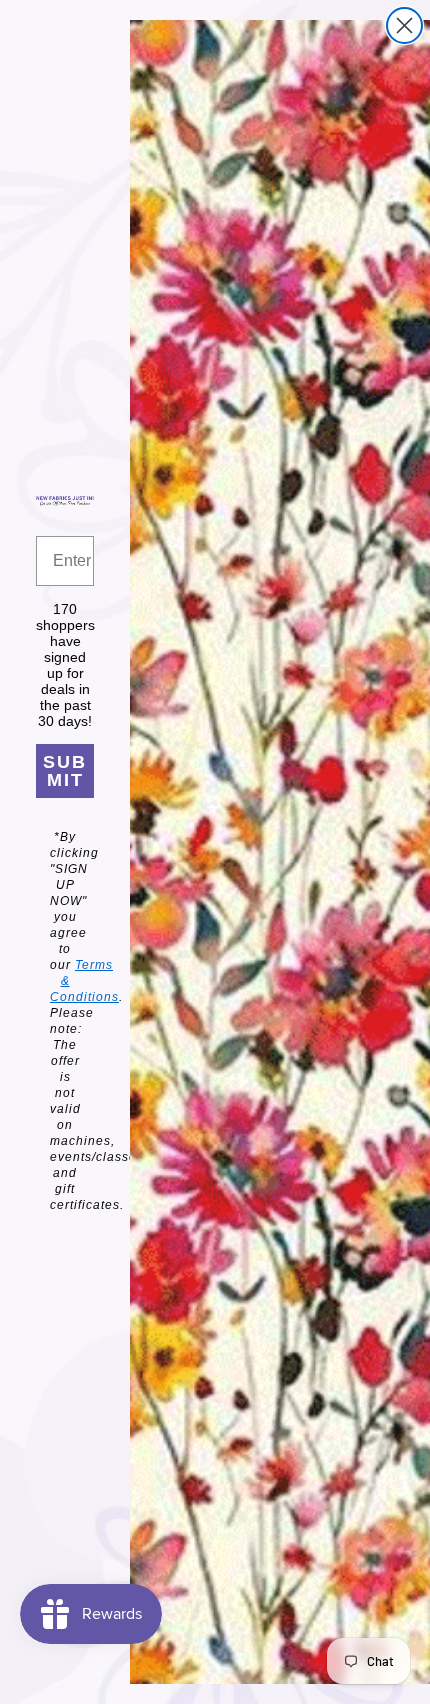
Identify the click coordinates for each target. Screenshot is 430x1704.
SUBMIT (65, 771)
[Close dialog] (404, 25)
